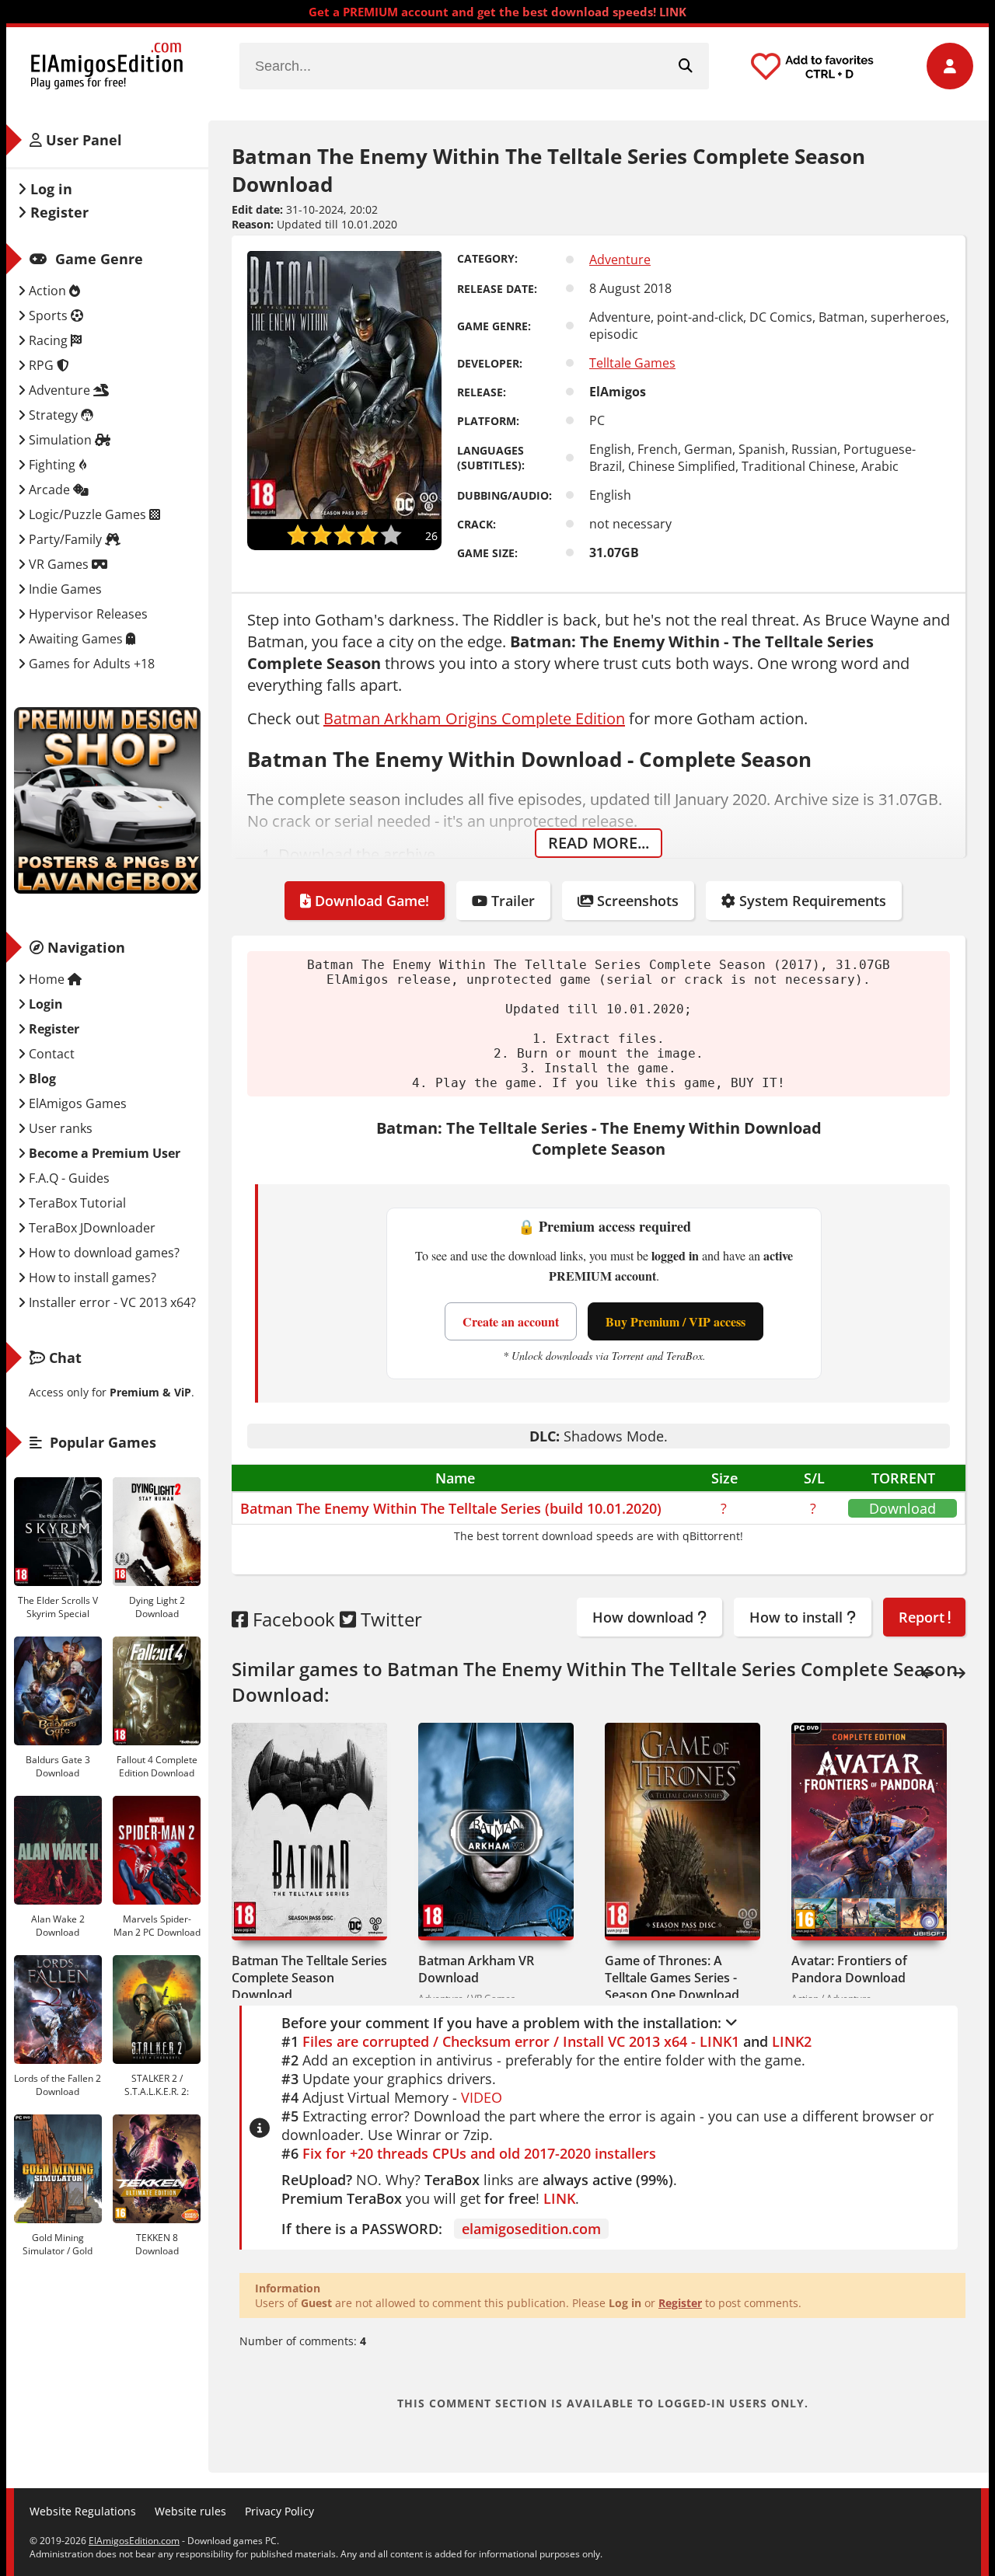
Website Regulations (83, 2511)
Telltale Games (632, 363)
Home (47, 979)
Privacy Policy (279, 2511)
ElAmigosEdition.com (134, 2541)
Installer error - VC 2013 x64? (111, 1302)
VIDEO (482, 2097)
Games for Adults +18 (90, 664)
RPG (41, 365)
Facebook (292, 1619)
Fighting (52, 465)
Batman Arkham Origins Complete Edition (474, 718)
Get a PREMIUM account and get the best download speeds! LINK (497, 12)
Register (680, 2303)
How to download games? (103, 1253)
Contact (50, 1054)
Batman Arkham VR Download (476, 1969)
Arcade (49, 490)
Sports (48, 315)
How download (645, 1617)
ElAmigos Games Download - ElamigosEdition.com (107, 66)
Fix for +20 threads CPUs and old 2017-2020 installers (479, 2153)
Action (47, 291)
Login (44, 1004)
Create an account (511, 1321)
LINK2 (792, 2041)
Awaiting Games (76, 639)
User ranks (59, 1128)
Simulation (60, 440)
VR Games (59, 564)
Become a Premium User (103, 1153)
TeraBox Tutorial (76, 1203)
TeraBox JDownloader (91, 1228)
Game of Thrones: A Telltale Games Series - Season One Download (672, 1978)
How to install (798, 1617)
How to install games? (91, 1278)
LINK (559, 2198)
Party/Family (65, 539)
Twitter (389, 1619)
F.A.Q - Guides (68, 1178)
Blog (41, 1079)
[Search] (686, 66)
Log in (49, 189)
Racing (48, 340)
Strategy (53, 415)
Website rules (190, 2511)
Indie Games (64, 589)
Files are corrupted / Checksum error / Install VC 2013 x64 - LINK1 (521, 2041)
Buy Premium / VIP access (676, 1321)
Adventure (620, 260)
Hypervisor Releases (87, 614)
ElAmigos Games (76, 1103)
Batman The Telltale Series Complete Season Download (309, 1978)
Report (923, 1617)
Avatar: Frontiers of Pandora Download (849, 1969)
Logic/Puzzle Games (87, 514)
